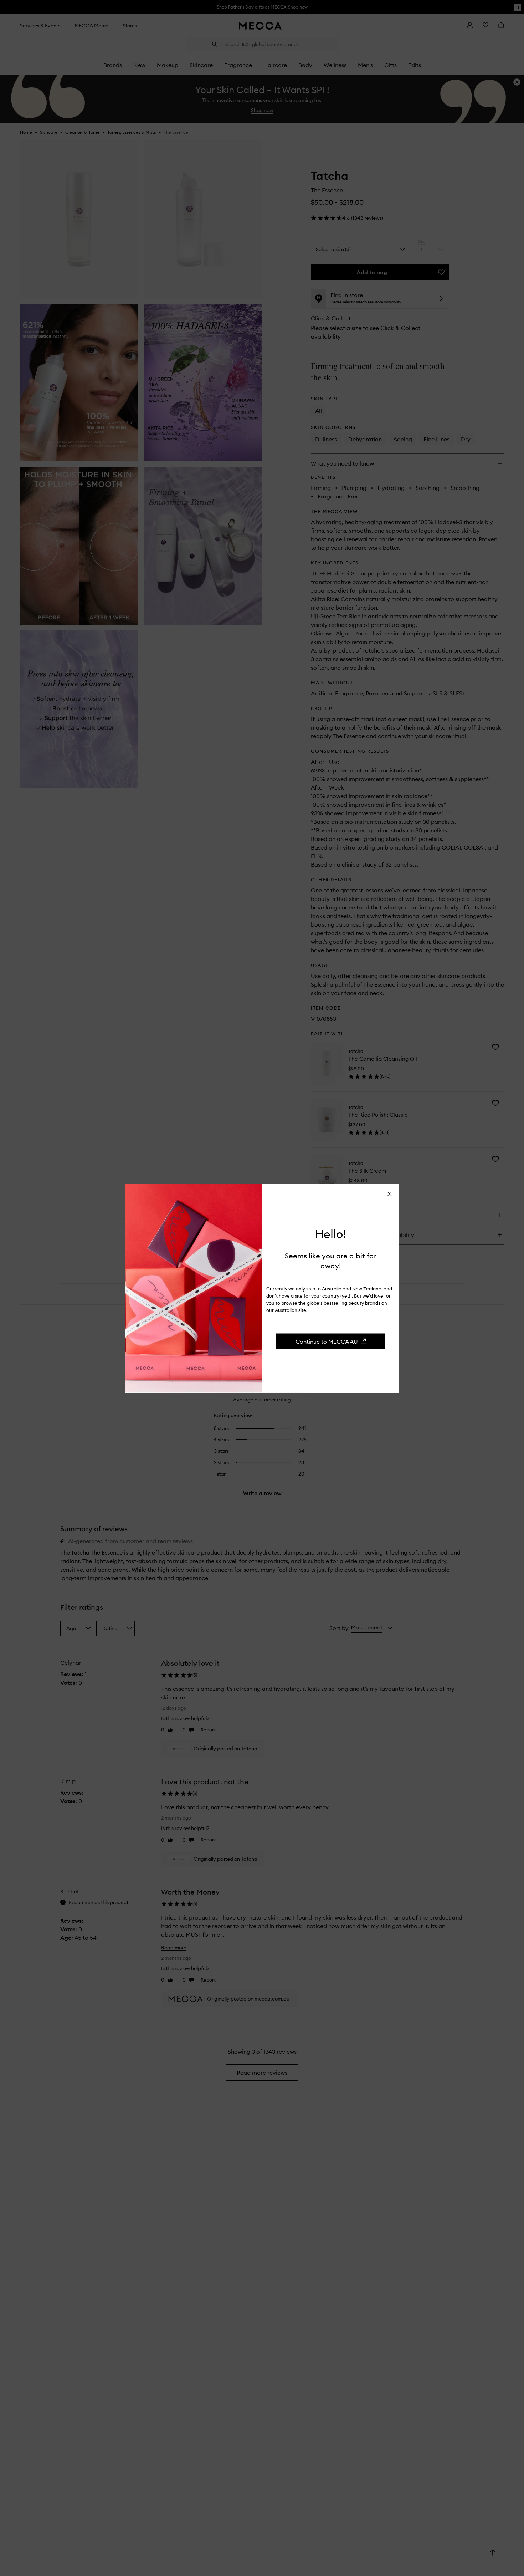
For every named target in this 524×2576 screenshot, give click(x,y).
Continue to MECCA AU (327, 1341)
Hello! (331, 1234)
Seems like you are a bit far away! (331, 1260)
